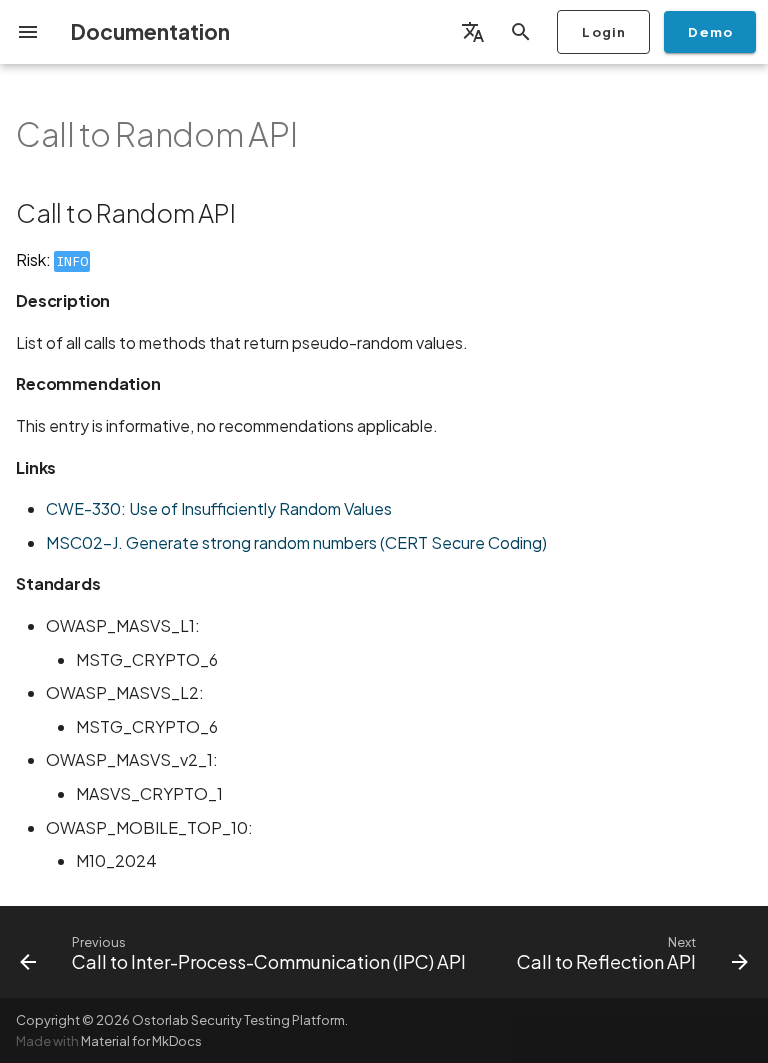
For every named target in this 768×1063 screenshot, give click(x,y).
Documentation (150, 31)
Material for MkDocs (141, 1041)
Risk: (52, 259)
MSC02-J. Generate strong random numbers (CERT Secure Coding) (296, 542)
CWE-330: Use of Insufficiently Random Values (219, 508)
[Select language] (473, 32)
